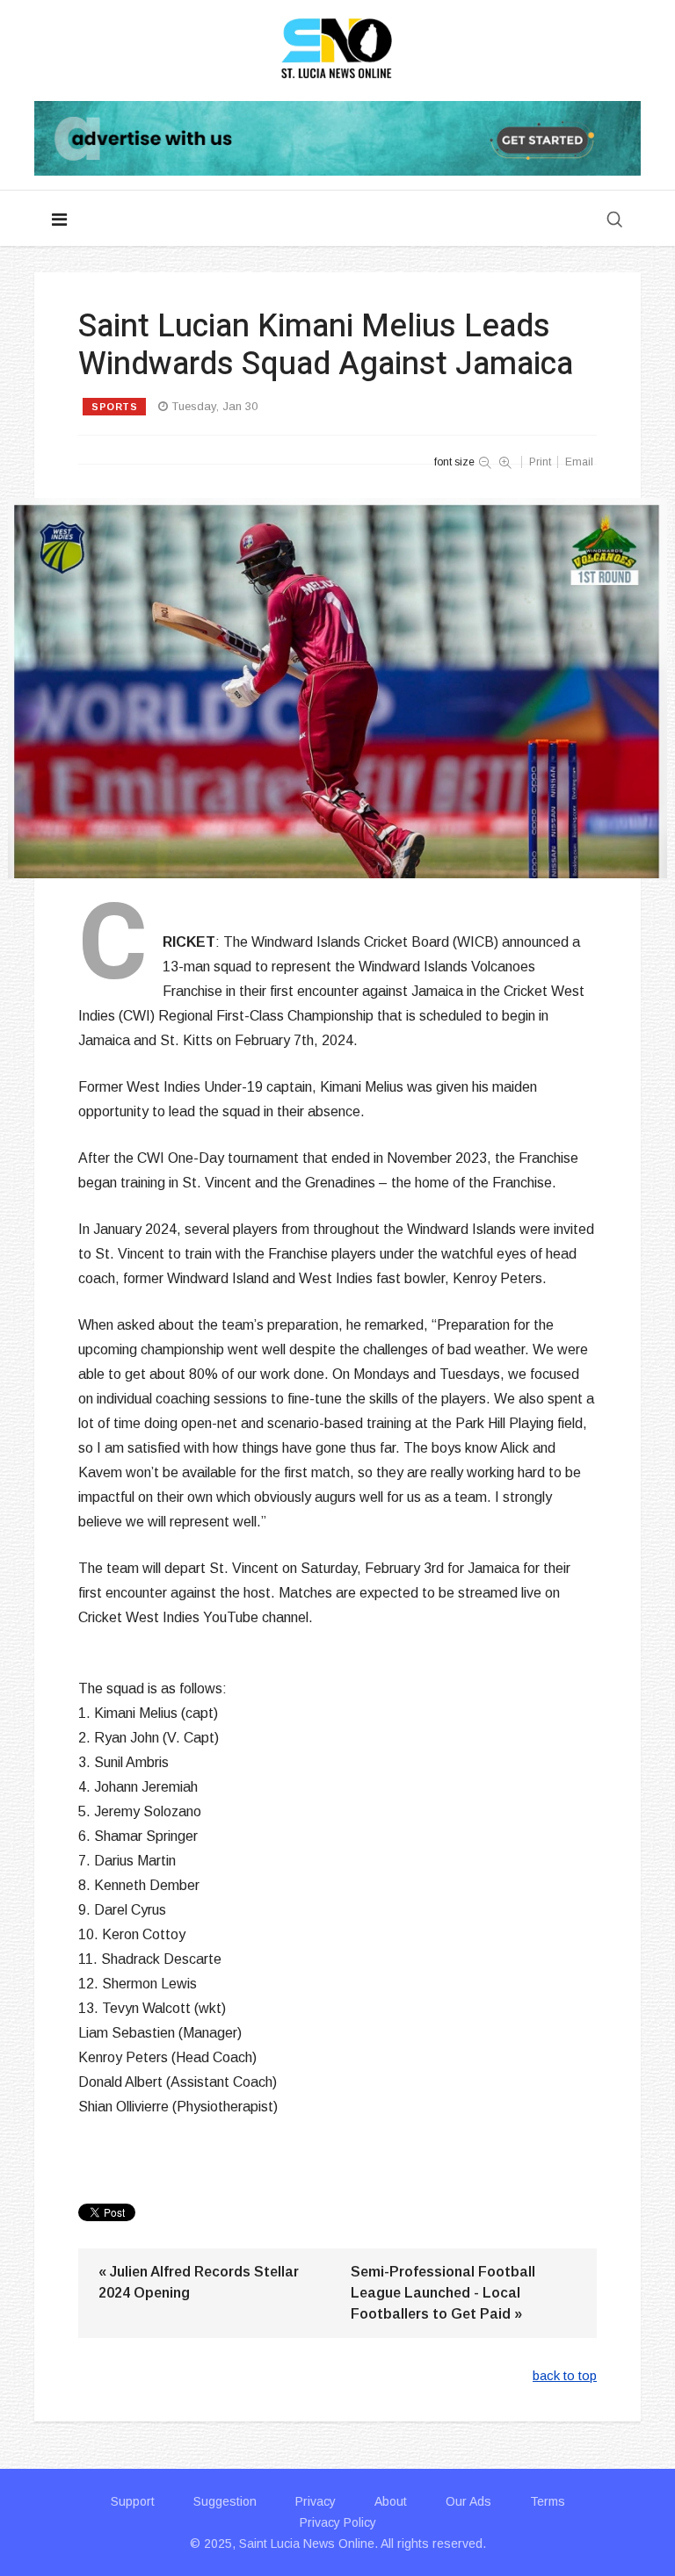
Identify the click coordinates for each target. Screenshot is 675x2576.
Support (133, 2501)
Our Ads (468, 2501)
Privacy (316, 2501)
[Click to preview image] (337, 688)
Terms (548, 2501)
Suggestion (225, 2501)
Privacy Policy (338, 2522)
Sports (114, 407)
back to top (565, 2375)
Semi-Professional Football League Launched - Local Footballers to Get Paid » (443, 2293)
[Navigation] (59, 220)
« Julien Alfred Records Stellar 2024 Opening (199, 2282)
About (391, 2501)
